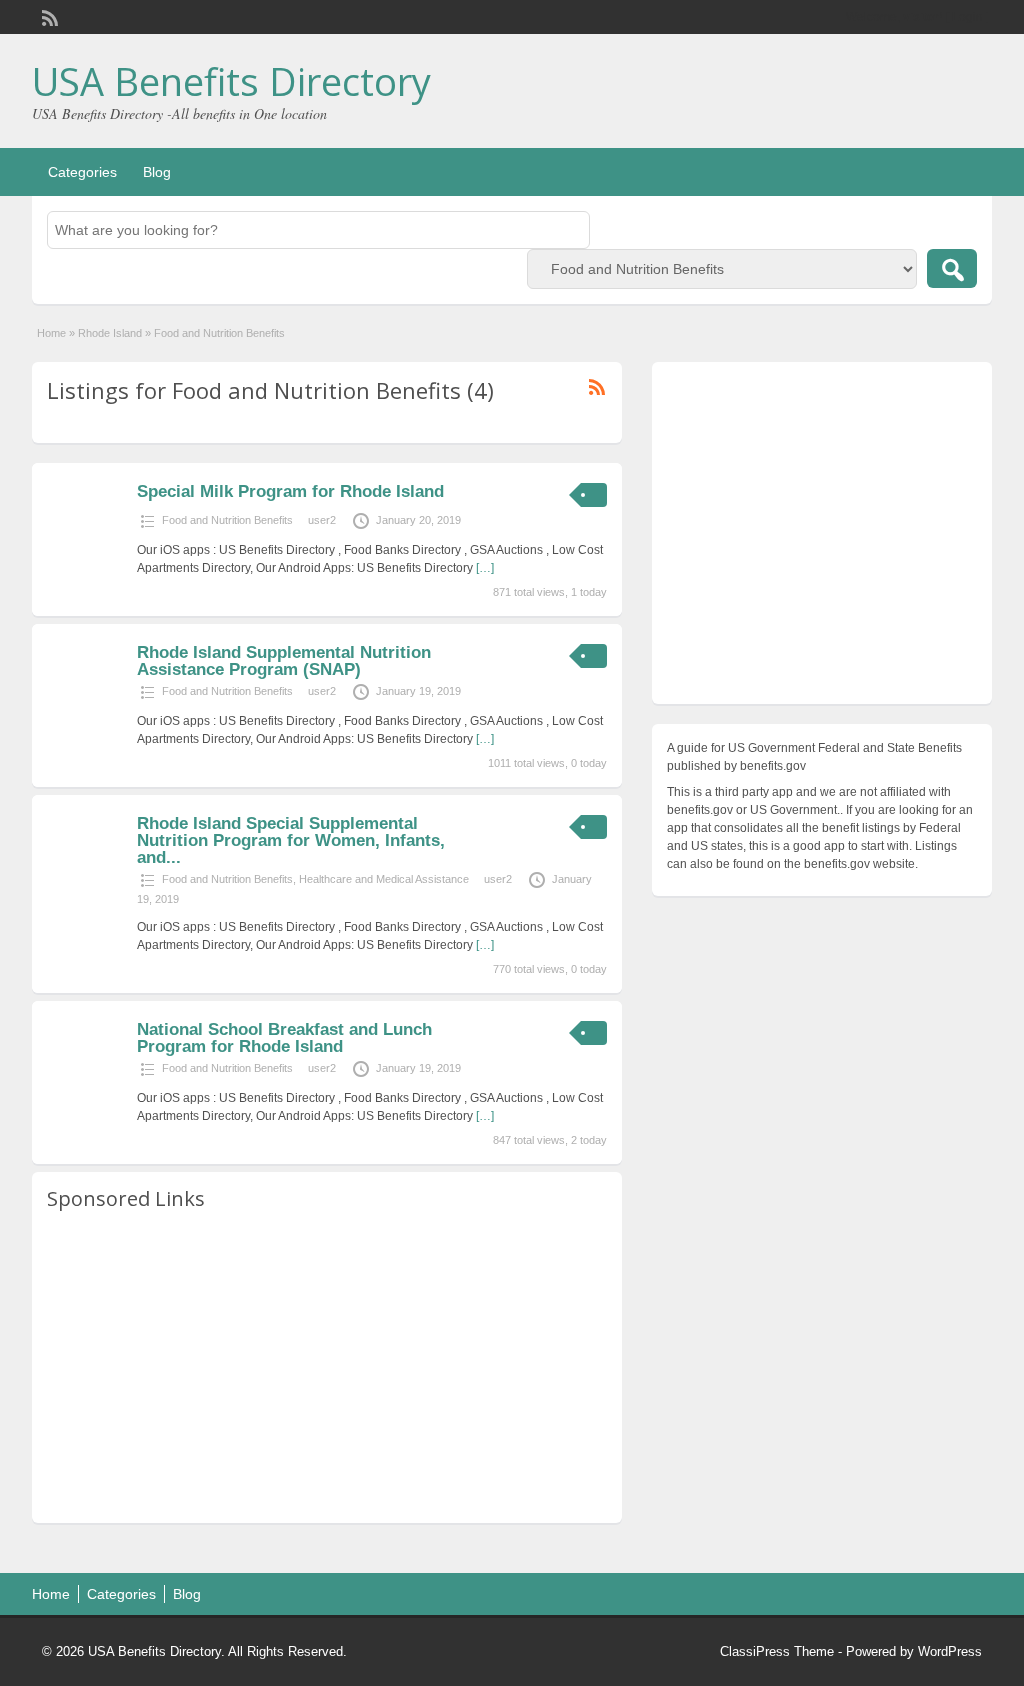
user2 (322, 520)
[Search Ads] (952, 268)
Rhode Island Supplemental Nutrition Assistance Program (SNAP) (284, 661)
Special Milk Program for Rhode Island (290, 491)
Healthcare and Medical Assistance (384, 879)
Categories (82, 172)
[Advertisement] (327, 1368)
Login (967, 17)
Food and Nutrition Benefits (227, 520)
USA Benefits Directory (231, 81)
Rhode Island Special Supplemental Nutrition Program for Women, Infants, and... (291, 840)
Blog (157, 172)
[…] (485, 568)
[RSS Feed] (48, 16)
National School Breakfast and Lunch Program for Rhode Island (284, 1038)
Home (51, 333)
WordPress (950, 1651)
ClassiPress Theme (777, 1651)
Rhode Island (110, 333)
